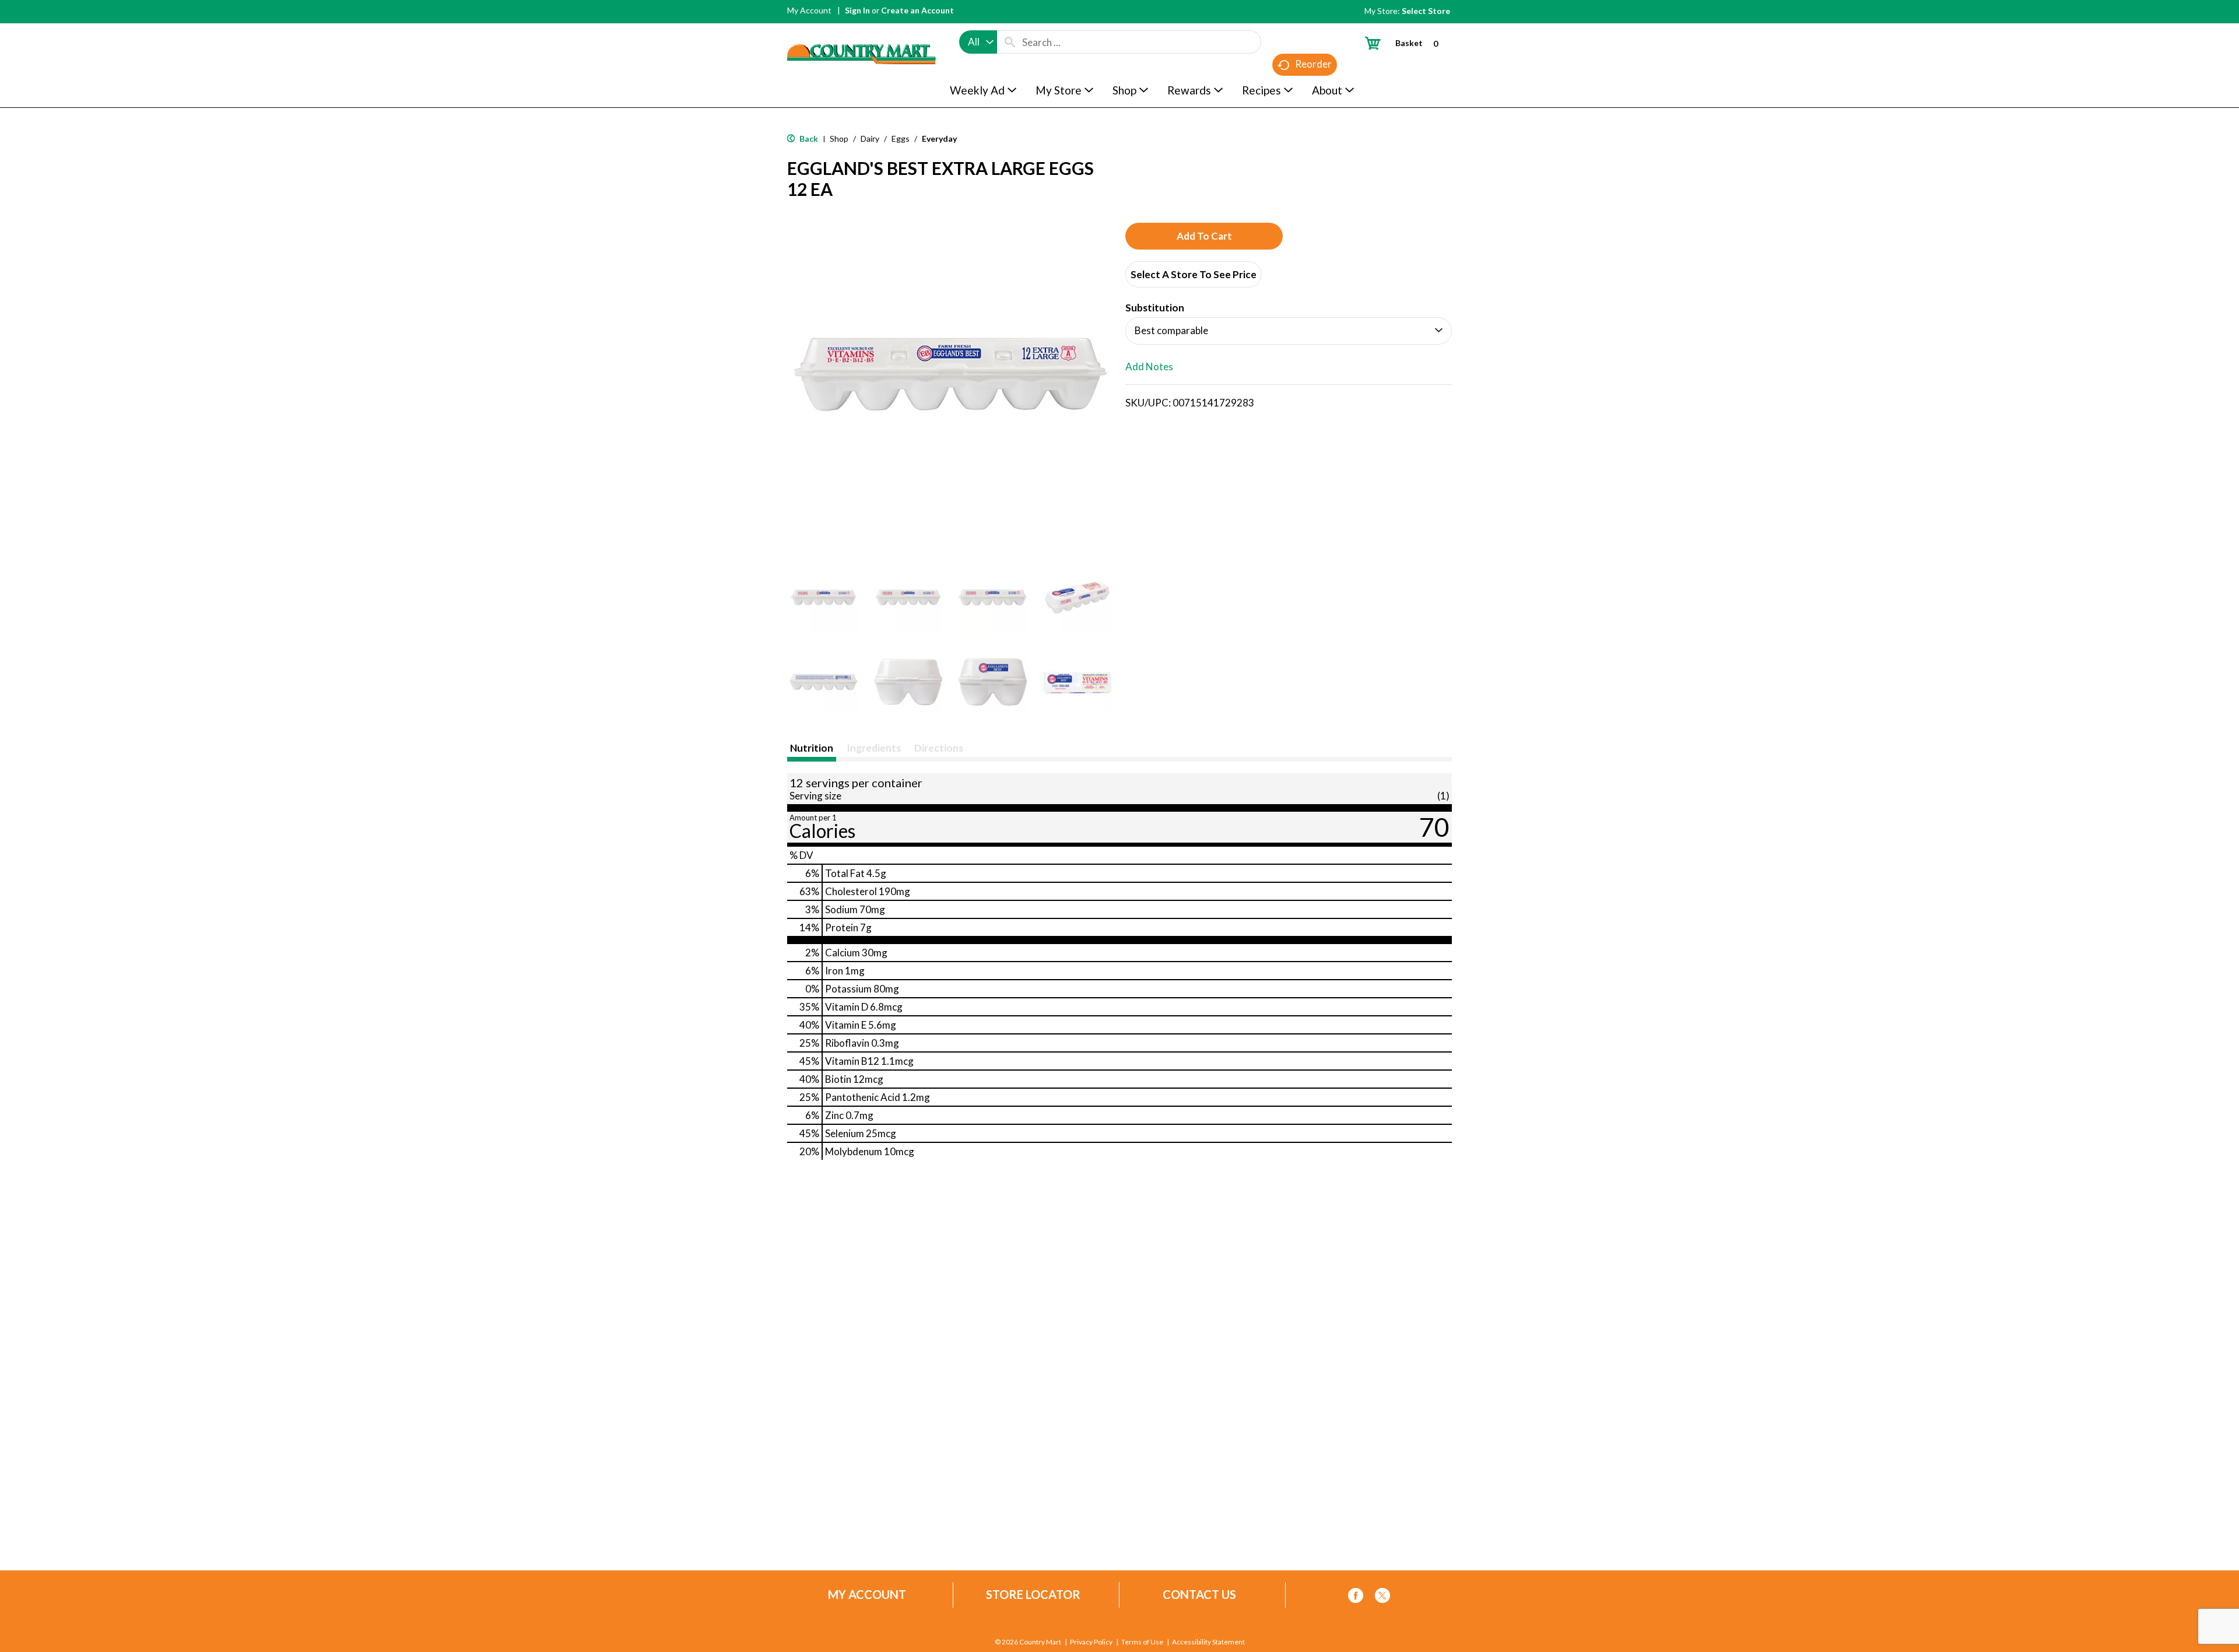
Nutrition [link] (812, 748)
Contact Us (1199, 1595)
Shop (839, 138)
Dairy (870, 138)
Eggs (901, 138)
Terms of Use (1142, 1642)
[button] (824, 597)
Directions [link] (939, 748)
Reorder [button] (1313, 64)
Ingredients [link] (874, 748)
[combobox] (978, 42)
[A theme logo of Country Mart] (861, 32)
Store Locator (1033, 1595)
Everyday (939, 138)
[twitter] (1382, 1597)
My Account (809, 10)
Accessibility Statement (1208, 1642)
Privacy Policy (1091, 1642)
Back (808, 138)
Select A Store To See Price (1194, 274)
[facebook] (1356, 1597)
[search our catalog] (1010, 42)
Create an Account (917, 10)
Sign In (857, 10)
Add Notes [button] (1149, 366)
